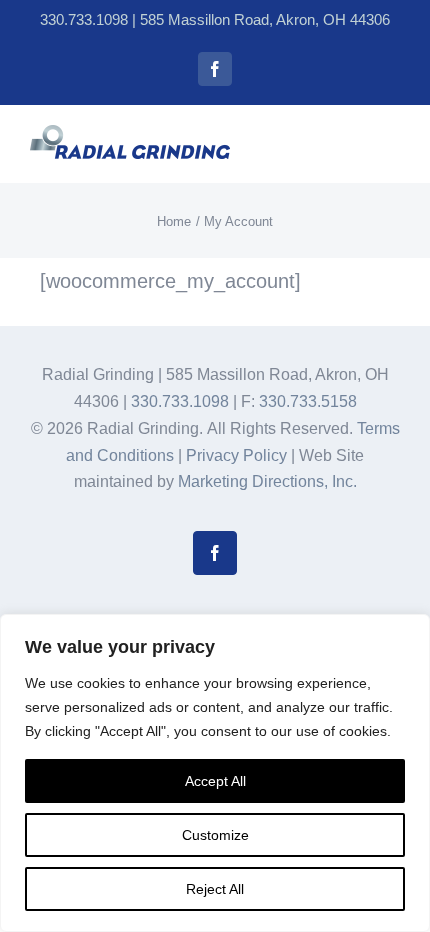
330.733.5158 (308, 401)
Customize (215, 835)
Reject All (215, 889)
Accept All (215, 781)
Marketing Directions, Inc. (267, 481)
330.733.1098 (84, 19)
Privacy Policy (236, 455)
